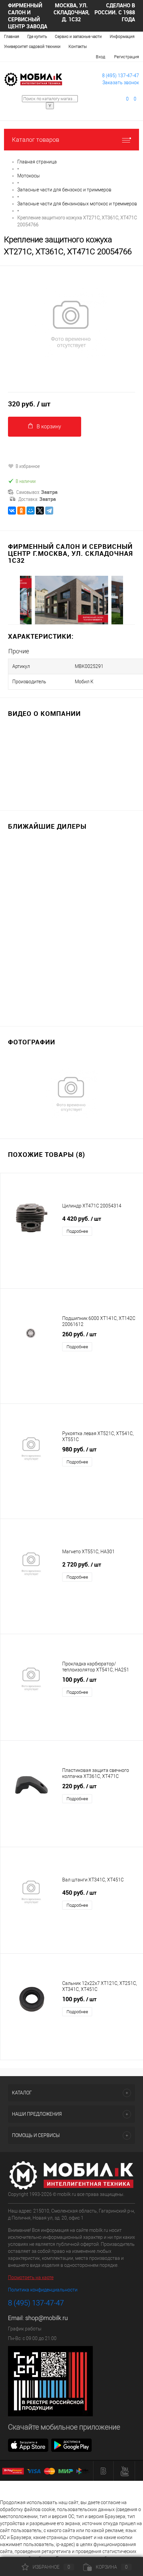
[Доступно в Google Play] (71, 2445)
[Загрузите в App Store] (28, 2445)
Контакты (78, 47)
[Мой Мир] (31, 511)
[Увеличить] (71, 324)
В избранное (28, 466)
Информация (122, 37)
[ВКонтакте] (12, 511)
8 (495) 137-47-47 (121, 76)
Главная (12, 37)
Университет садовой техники (32, 47)
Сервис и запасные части (78, 37)
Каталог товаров (36, 140)
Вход (100, 57)
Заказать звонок (121, 83)
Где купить (37, 37)
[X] (40, 511)
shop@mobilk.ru (47, 2318)
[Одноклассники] (21, 511)
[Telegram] (49, 511)
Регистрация (127, 57)
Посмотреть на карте (31, 2277)
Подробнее (77, 1231)
